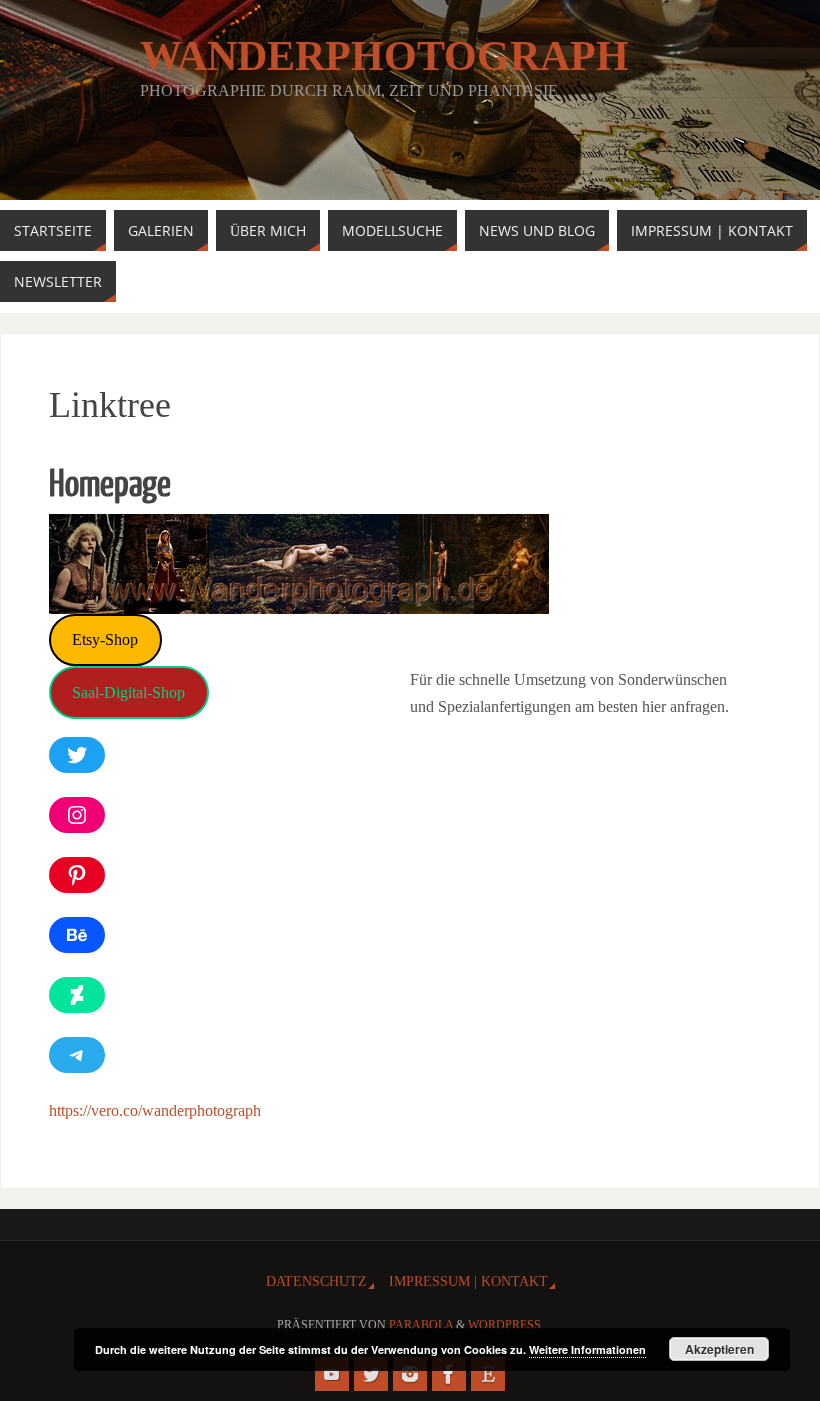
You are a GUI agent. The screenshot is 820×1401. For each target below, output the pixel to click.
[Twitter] (77, 755)
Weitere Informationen (587, 1349)
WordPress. (506, 1325)
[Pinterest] (77, 875)
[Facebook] (449, 1374)
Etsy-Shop (105, 639)
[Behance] (77, 935)
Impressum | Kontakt (468, 1281)
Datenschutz (316, 1281)
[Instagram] (77, 815)
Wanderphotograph (384, 56)
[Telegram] (77, 1055)
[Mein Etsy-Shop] (488, 1374)
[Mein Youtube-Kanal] (332, 1374)
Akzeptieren (719, 1349)
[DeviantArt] (77, 995)
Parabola (421, 1325)
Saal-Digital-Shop (128, 692)
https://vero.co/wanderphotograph (155, 1110)
